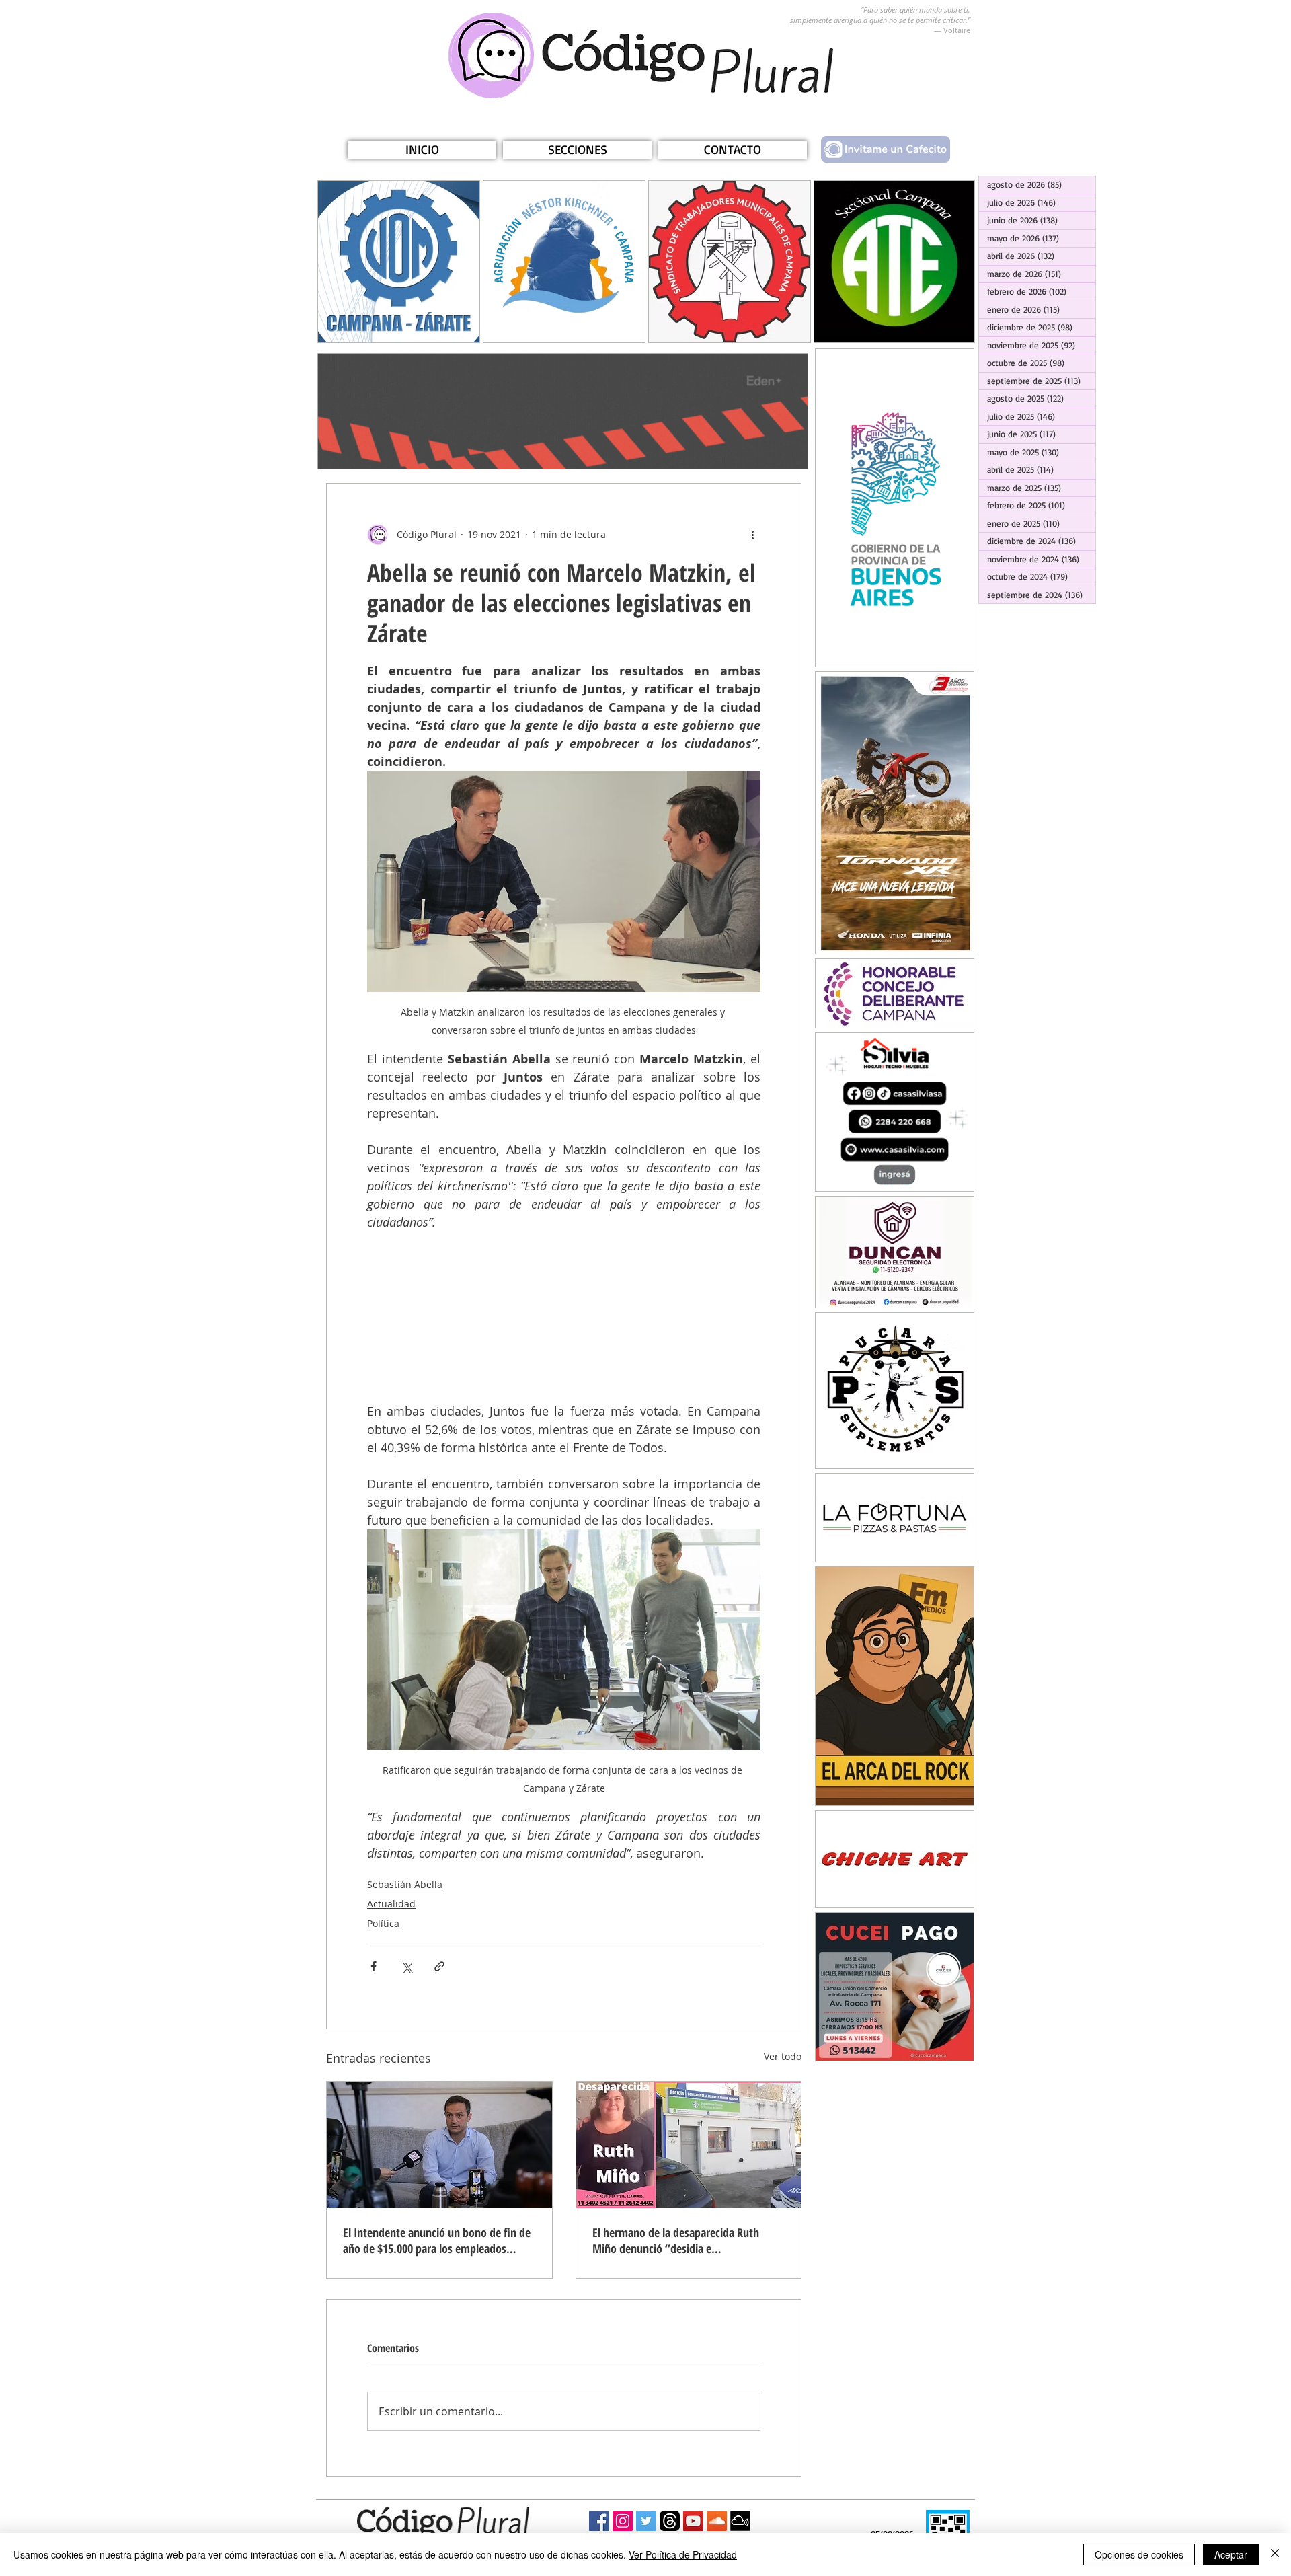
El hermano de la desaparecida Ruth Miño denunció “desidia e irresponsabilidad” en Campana (676, 2240)
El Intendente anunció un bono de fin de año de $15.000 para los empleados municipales (437, 2240)
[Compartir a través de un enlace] (439, 1966)
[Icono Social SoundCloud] (717, 2521)
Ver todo (783, 2056)
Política (383, 1923)
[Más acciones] (752, 535)
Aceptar (1231, 2554)
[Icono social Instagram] (623, 2521)
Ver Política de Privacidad (683, 2554)
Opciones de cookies (1139, 2554)
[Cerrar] (1275, 2554)
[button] (577, 150)
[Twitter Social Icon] (646, 2521)
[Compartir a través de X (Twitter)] (406, 1966)
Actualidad (391, 1904)
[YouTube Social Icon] (693, 2521)
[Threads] (670, 2521)
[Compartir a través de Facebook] (374, 1966)
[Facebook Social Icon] (599, 2521)
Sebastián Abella (405, 1884)
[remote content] (564, 1317)
